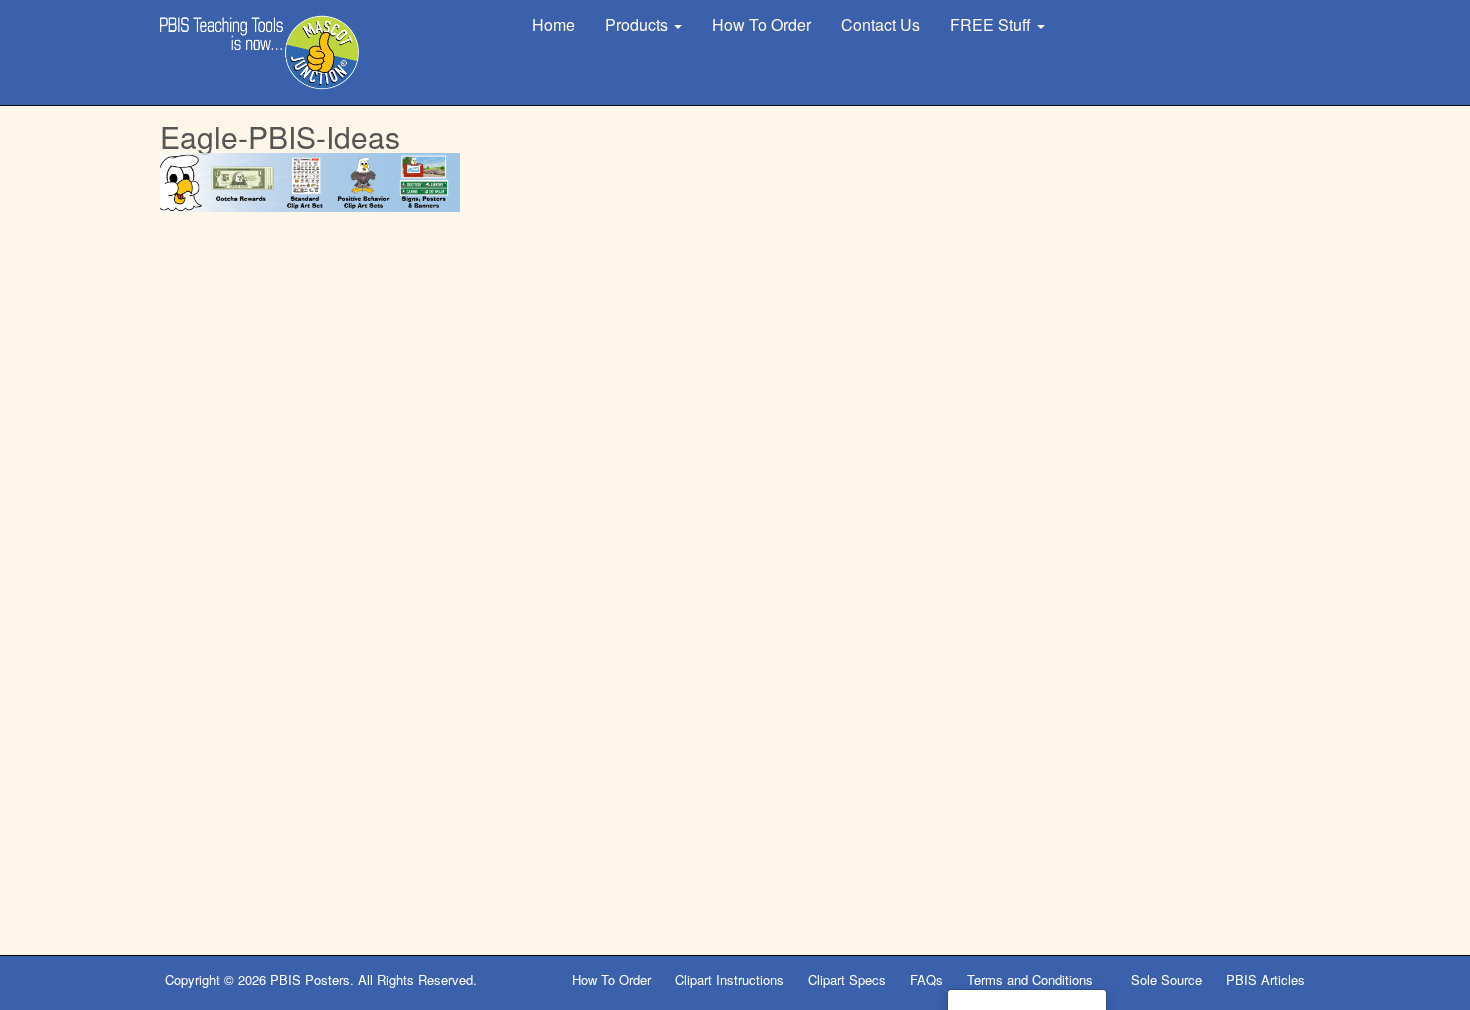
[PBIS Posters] (260, 52)
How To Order (761, 24)
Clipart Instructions (729, 979)
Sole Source (1166, 979)
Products (638, 24)
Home (553, 24)
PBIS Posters (310, 979)
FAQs (926, 979)
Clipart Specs (847, 979)
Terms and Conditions (1032, 979)
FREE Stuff (992, 24)
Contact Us (880, 24)
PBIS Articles (1265, 979)
